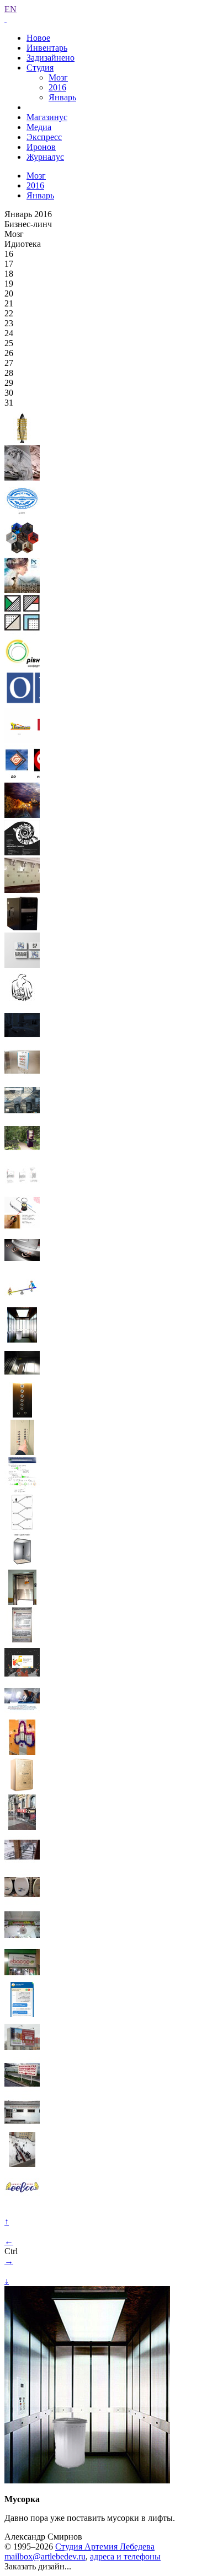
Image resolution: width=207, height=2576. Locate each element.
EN (10, 9)
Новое (38, 38)
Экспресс (44, 137)
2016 (57, 87)
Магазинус (47, 117)
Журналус (45, 157)
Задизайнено (51, 58)
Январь (62, 97)
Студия (40, 68)
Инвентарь (47, 48)
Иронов (41, 147)
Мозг (58, 77)
